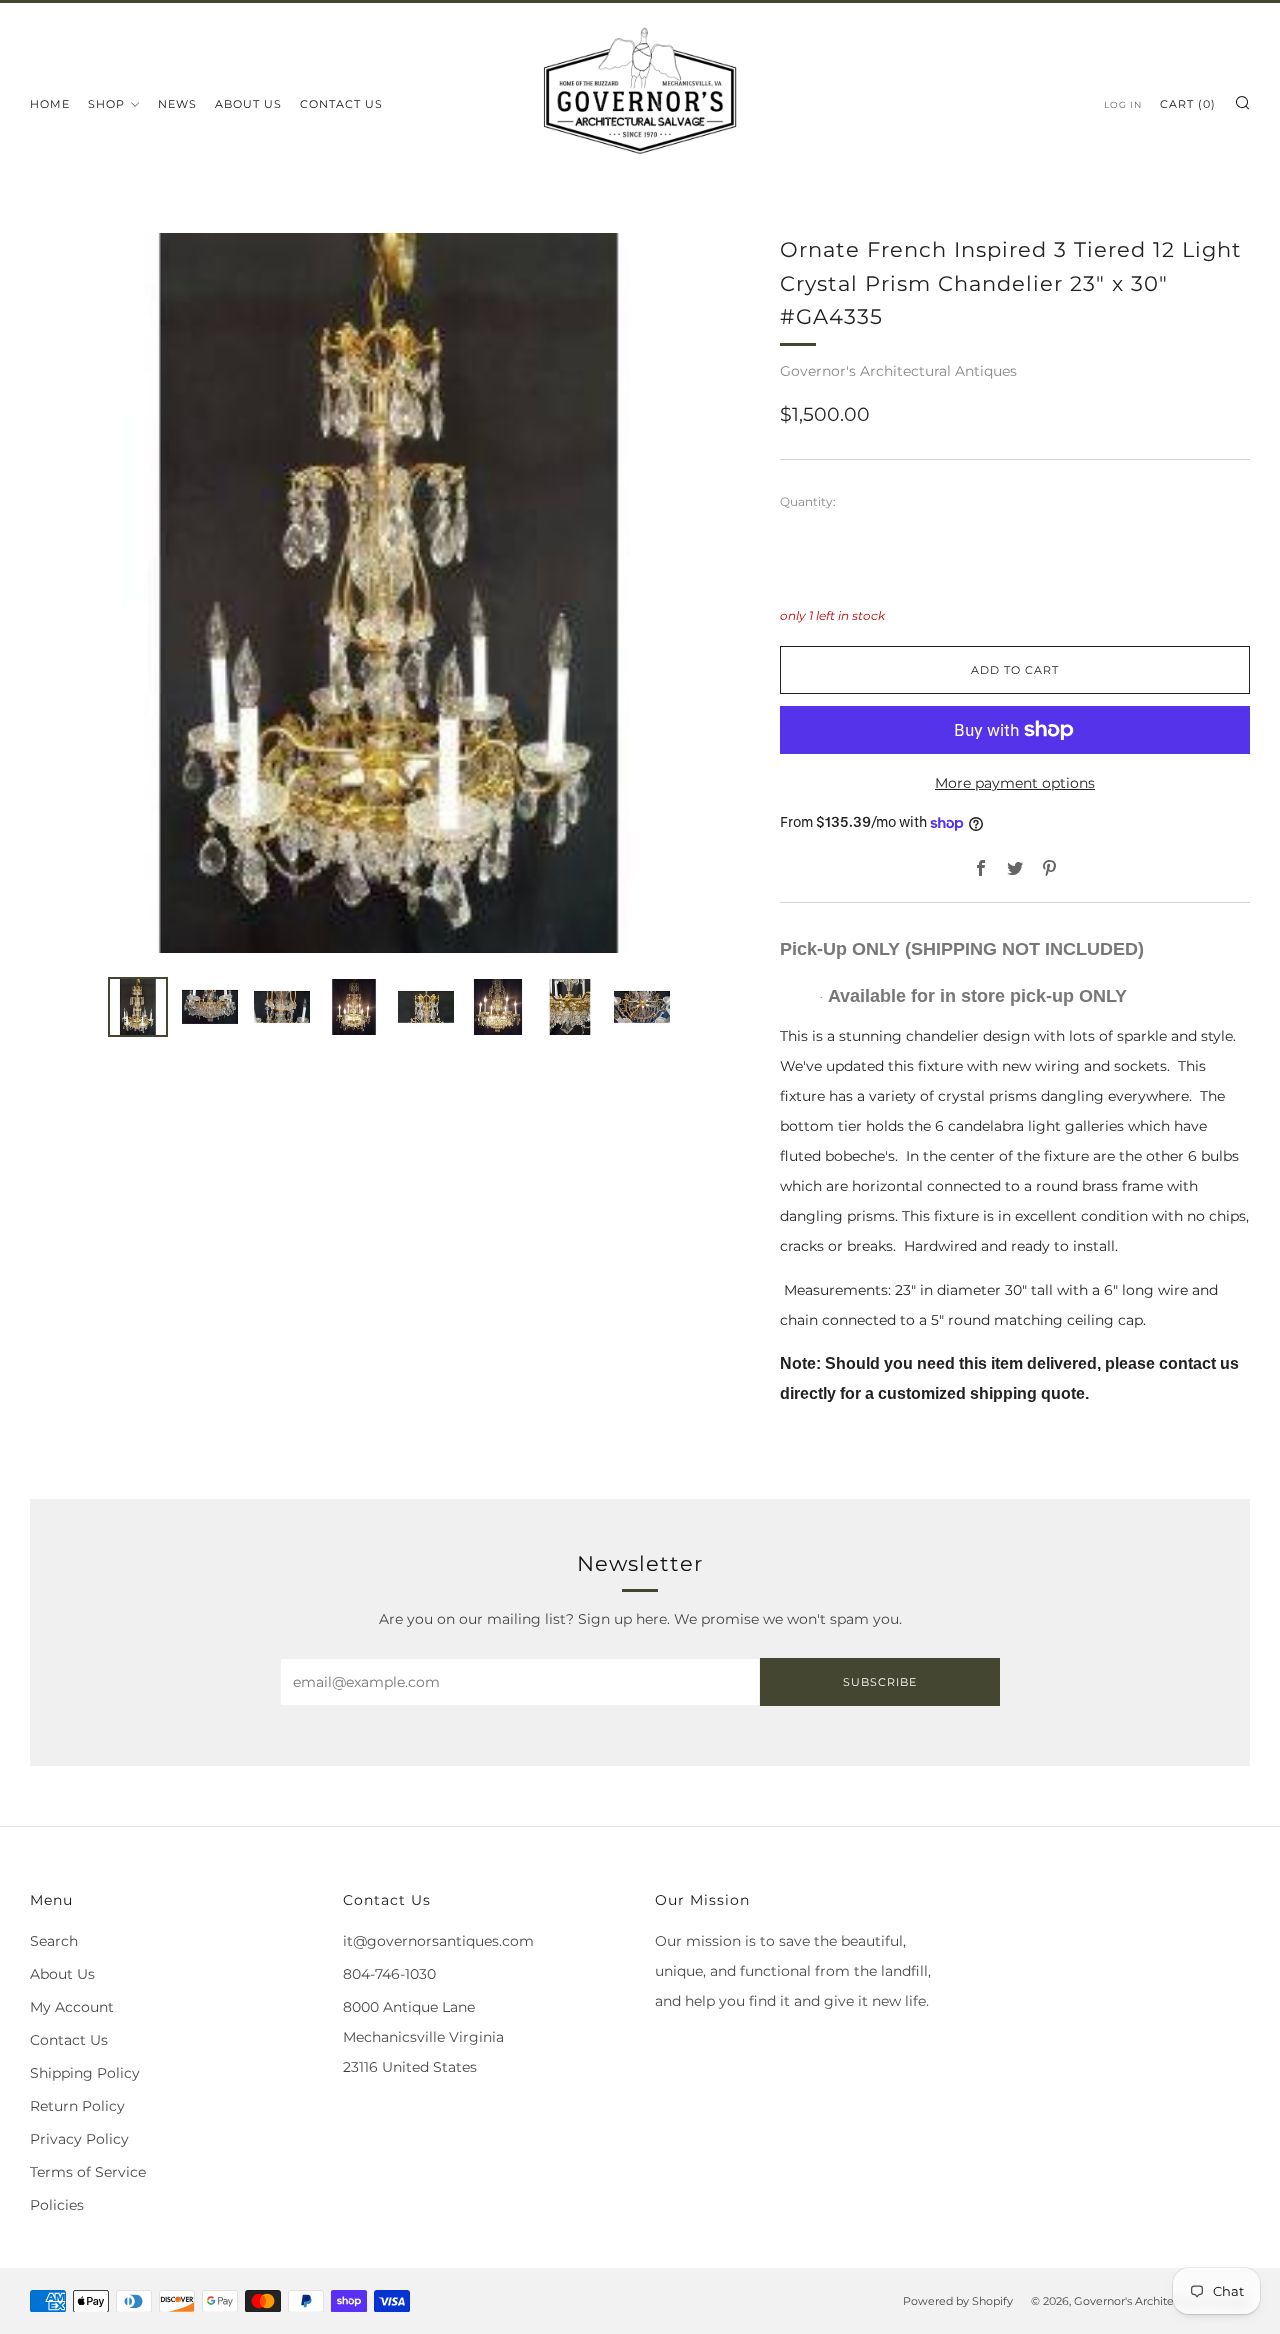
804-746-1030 (389, 1974)
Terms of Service (88, 2172)
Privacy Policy (79, 2139)
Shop (106, 104)
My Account (72, 2007)
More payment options (1015, 783)
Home (50, 104)
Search (54, 1941)
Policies (57, 2205)
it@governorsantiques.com (438, 1941)
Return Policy (77, 2106)
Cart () (1188, 104)
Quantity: (808, 502)
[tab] (138, 1007)
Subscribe (880, 1682)
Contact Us (341, 104)
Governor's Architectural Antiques (898, 371)
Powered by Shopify (958, 2301)
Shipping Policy (85, 2073)
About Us (248, 104)
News (177, 104)
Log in (1123, 104)
